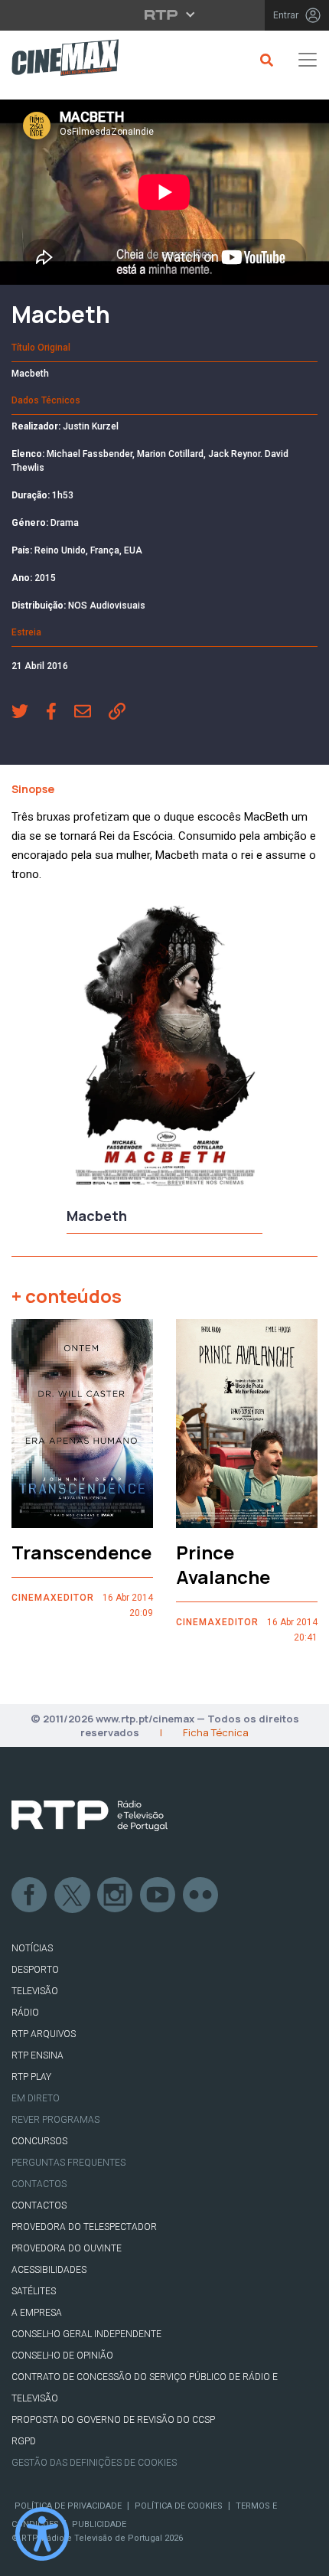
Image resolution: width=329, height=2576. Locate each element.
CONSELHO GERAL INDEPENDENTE (86, 2334)
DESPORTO (35, 1970)
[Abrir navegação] (308, 60)
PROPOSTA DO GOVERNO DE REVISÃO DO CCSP (113, 2420)
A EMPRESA (37, 2313)
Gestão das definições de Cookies (94, 2463)
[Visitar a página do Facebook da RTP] (30, 1895)
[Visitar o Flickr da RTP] (201, 1895)
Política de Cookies (179, 2506)
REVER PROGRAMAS (55, 2120)
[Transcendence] (82, 1423)
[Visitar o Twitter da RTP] (73, 1895)
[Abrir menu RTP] (165, 15)
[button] (29, 713)
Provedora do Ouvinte (67, 2248)
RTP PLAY (31, 2077)
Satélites (34, 2291)
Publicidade (99, 2524)
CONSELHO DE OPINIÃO (62, 2356)
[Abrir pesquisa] (264, 60)
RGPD (24, 2441)
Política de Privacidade (68, 2506)
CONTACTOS (39, 2205)
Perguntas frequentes (68, 2163)
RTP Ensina (37, 2055)
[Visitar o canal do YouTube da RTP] (158, 1895)
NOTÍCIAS (32, 1948)
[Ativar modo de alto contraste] (42, 2534)
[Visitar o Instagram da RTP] (116, 1895)
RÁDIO (25, 2013)
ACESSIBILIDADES (49, 2270)
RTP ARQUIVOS (44, 2034)
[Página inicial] (59, 60)
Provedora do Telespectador (84, 2227)
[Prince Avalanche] (247, 1423)
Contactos (39, 2184)
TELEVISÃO (35, 1991)
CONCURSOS (39, 2141)
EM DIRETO (36, 2098)
